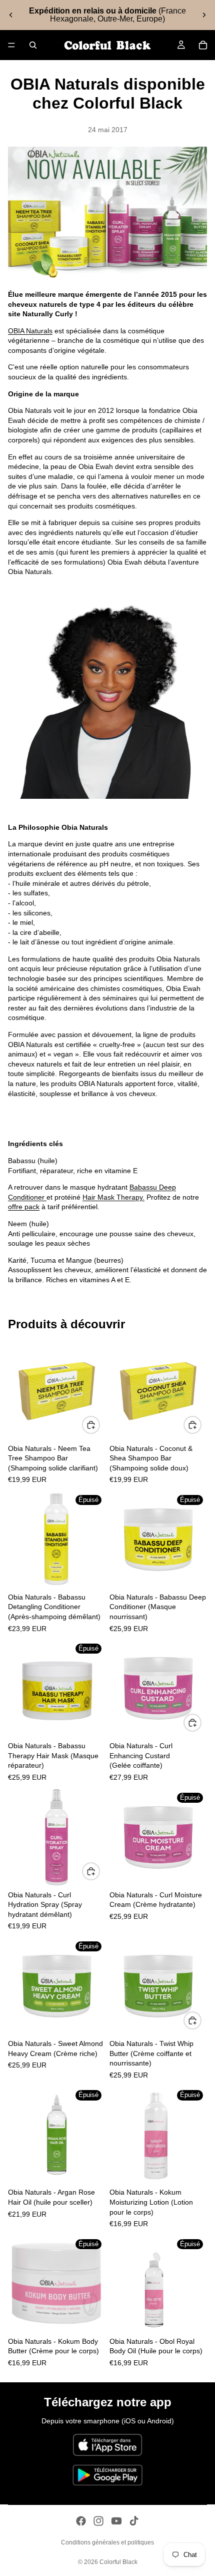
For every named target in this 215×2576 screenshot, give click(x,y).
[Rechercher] (33, 45)
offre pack (24, 1207)
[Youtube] (116, 2521)
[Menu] (11, 45)
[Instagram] (98, 2521)
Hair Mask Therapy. (113, 1197)
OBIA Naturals (30, 331)
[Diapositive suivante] (204, 15)
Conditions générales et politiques (107, 2542)
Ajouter (99, 1425)
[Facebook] (81, 2521)
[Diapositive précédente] (11, 15)
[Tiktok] (134, 2521)
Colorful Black (118, 2562)
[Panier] (203, 45)
